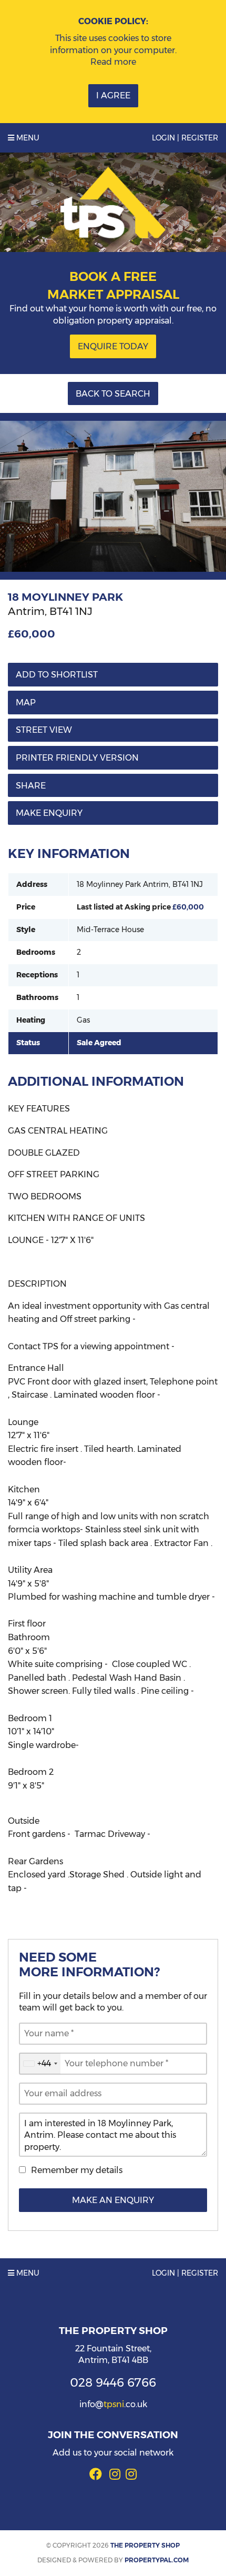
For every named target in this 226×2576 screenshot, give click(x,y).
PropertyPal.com (157, 2560)
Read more (113, 62)
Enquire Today (113, 346)
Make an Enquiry (113, 2200)
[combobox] (40, 2064)
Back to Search (113, 394)
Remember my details (77, 2170)
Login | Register (185, 138)
